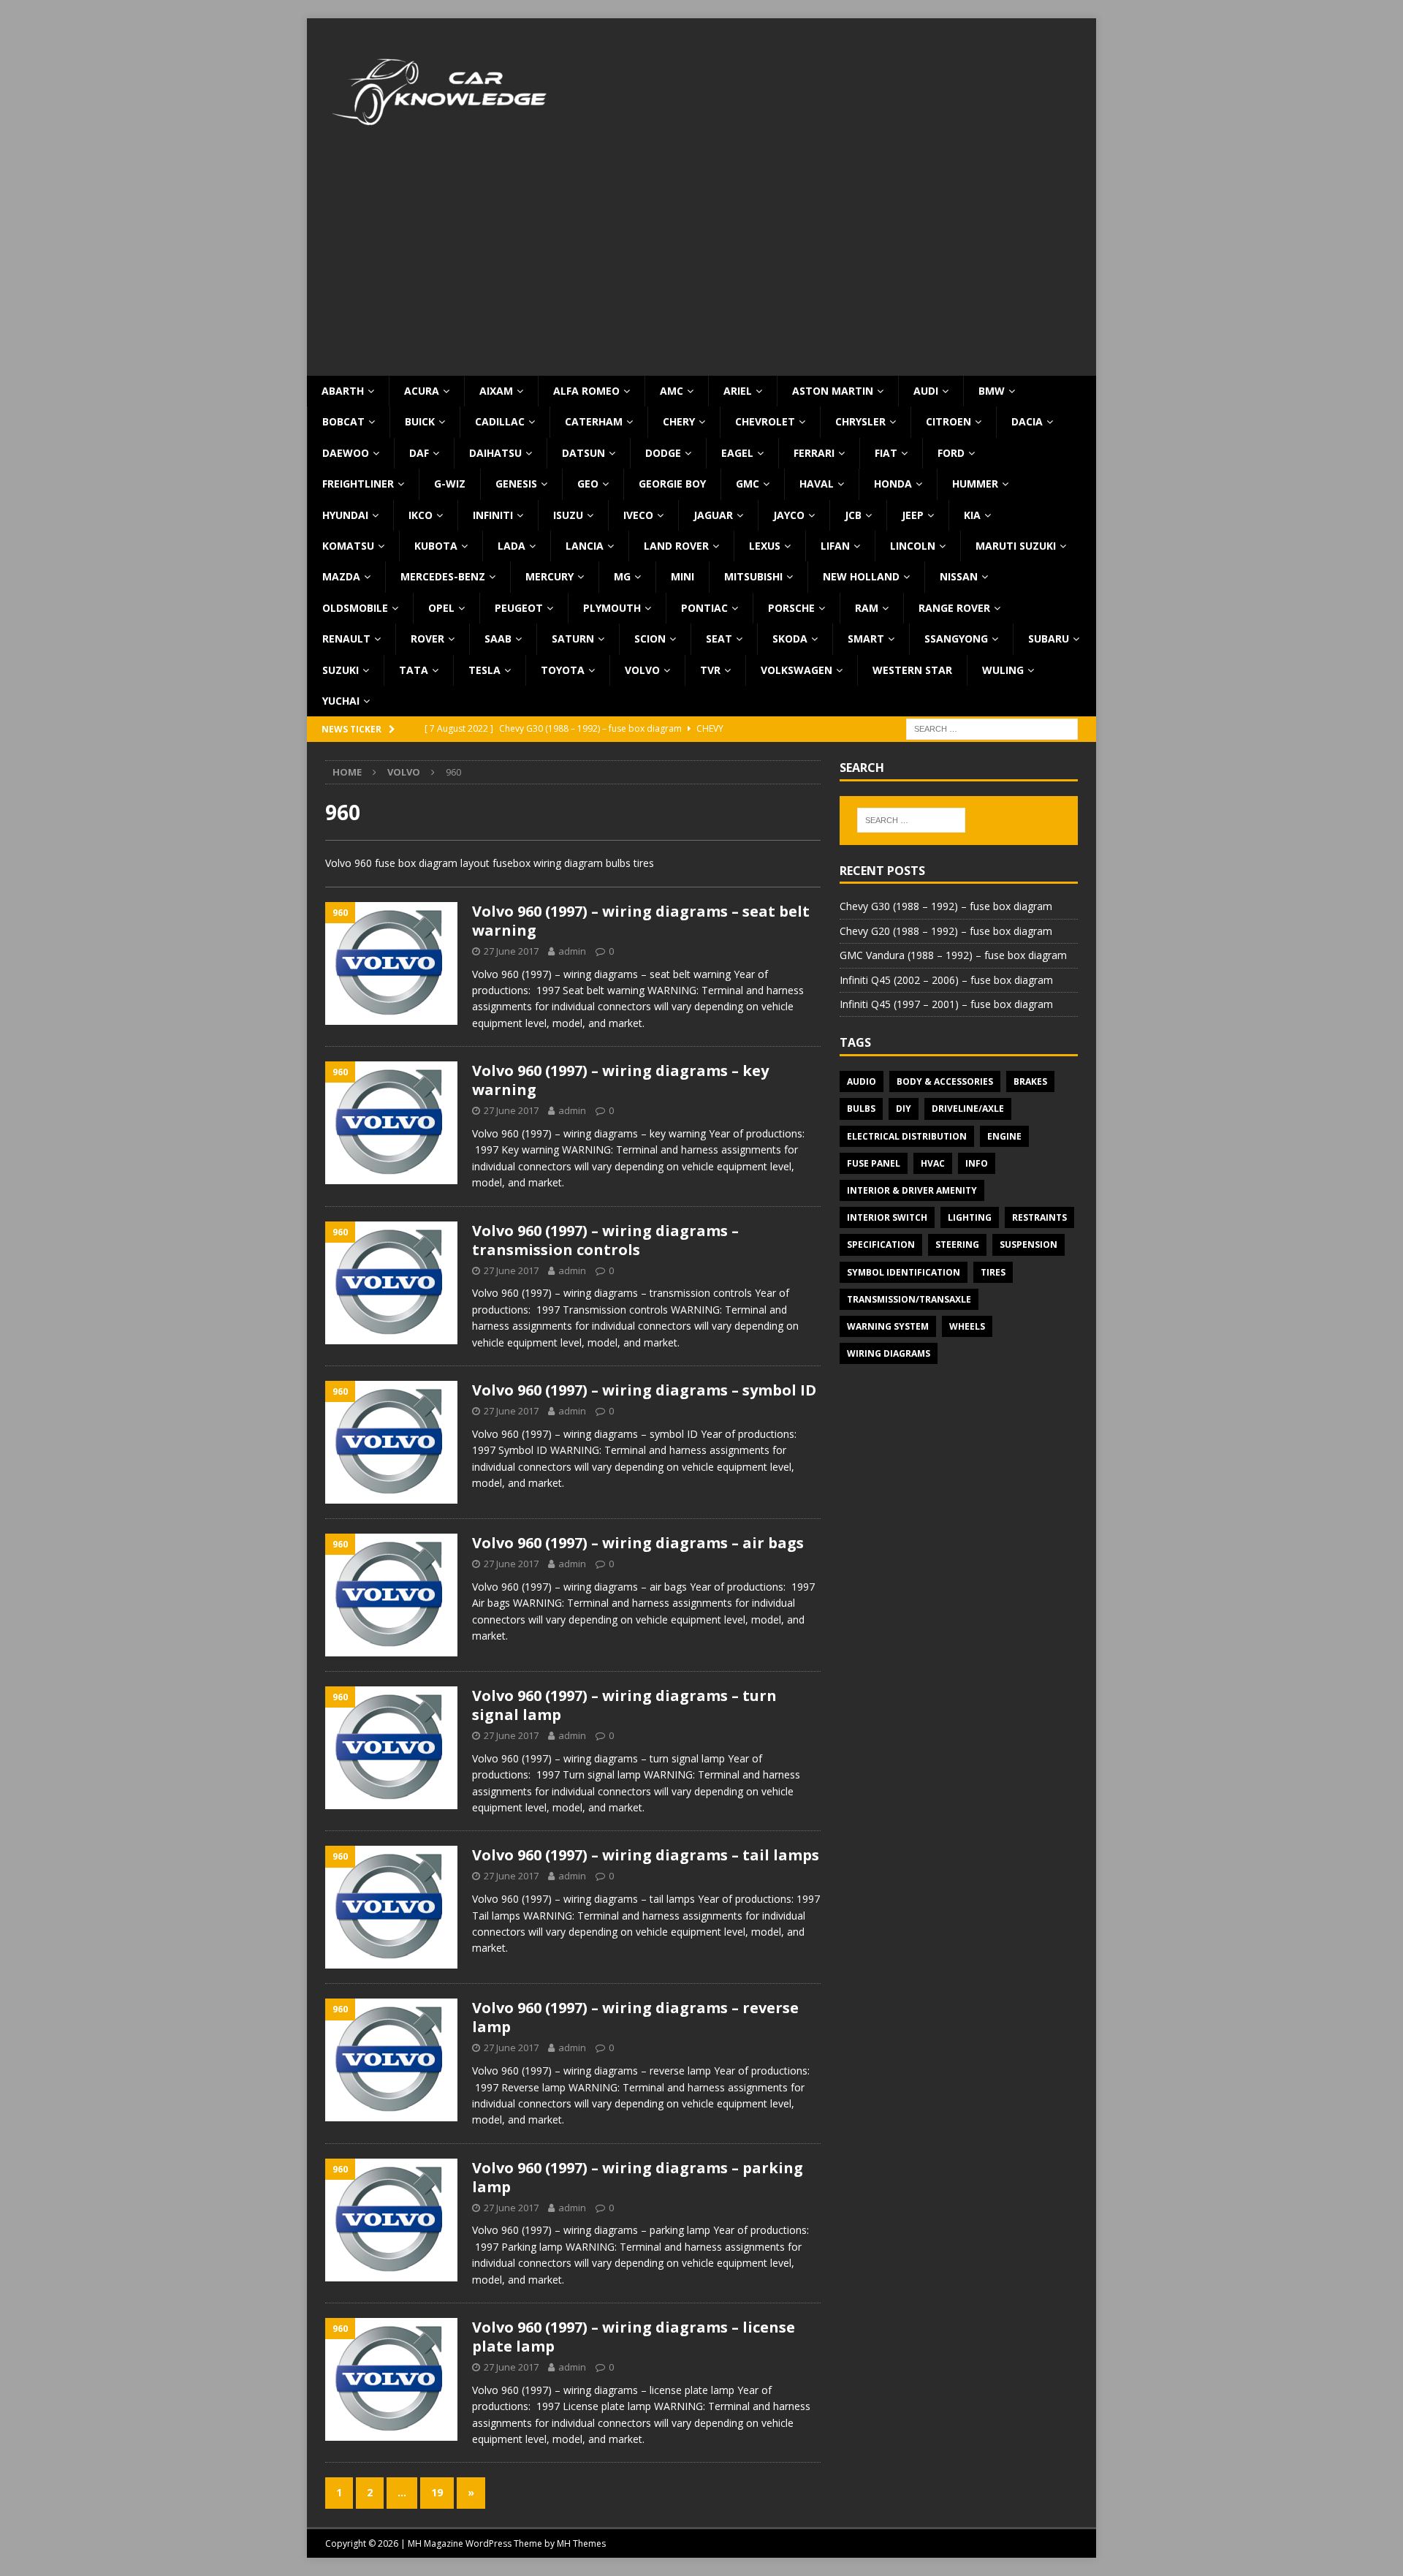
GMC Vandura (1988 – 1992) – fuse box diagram (953, 955)
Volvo (642, 670)
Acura (422, 391)
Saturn (573, 639)
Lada (512, 546)
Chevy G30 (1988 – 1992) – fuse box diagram (946, 906)
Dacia (1027, 421)
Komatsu (348, 546)
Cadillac (500, 421)
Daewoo (346, 453)
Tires (993, 1272)
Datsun (583, 453)
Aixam (496, 391)
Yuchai (341, 701)
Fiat (886, 453)
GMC (748, 484)
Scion (650, 639)
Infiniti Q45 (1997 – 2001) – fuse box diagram (946, 1004)
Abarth (343, 391)
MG (622, 576)
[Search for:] (992, 728)
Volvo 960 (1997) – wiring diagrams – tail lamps (646, 1855)
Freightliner (358, 484)
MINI (683, 576)
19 (437, 2492)
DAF (419, 453)
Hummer (975, 484)
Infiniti (493, 515)
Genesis (516, 484)
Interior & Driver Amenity (912, 1190)
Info (977, 1163)
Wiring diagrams (889, 1353)
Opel (441, 608)
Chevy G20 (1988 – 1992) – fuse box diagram (946, 931)
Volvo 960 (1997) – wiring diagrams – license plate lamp (634, 2337)
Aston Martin (833, 391)
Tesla (484, 670)
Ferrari (814, 453)
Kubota (436, 546)
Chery (679, 421)
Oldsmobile (355, 608)
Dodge (663, 453)
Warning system (888, 1326)
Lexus (765, 546)
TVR (710, 670)
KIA (972, 515)
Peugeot (519, 608)
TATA (414, 670)
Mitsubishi (753, 576)
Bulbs (861, 1109)
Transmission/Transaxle (909, 1299)
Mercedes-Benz (443, 576)
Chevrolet (765, 421)
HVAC (933, 1163)
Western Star (912, 670)
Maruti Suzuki (1016, 546)
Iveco (638, 515)
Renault (346, 639)
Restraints (1039, 1217)
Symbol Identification (904, 1272)
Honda (893, 484)
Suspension (1029, 1245)
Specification (881, 1245)
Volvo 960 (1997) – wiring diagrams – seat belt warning (641, 921)
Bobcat (343, 421)
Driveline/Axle (968, 1109)
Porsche (791, 608)
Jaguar (713, 515)
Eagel (737, 453)
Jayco (789, 515)
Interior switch (887, 1217)
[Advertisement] (701, 266)
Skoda (790, 639)
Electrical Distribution (907, 1136)
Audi (926, 391)
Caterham (594, 421)
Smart (866, 639)
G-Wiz (450, 484)
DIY (904, 1109)
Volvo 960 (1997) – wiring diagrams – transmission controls (605, 1240)
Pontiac (704, 608)
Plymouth (612, 608)
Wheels (967, 1326)
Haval (817, 484)
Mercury (550, 576)
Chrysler (860, 421)
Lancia (585, 546)
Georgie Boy (672, 484)
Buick (420, 421)
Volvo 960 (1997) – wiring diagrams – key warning (620, 1080)
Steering (957, 1245)
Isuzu (568, 515)
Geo (588, 484)
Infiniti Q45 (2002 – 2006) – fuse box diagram (946, 980)
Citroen (948, 421)
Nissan (959, 576)
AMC (672, 391)
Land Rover (676, 546)
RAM (867, 608)
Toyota (563, 670)
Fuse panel (874, 1163)
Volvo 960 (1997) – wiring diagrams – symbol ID (644, 1390)
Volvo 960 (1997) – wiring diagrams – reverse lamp (635, 2017)
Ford (951, 453)
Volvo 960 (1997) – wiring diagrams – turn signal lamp (624, 1705)
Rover (427, 639)
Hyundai (345, 515)
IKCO (421, 515)
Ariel (738, 391)
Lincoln (913, 546)
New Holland (861, 576)
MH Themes (581, 2543)
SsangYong (956, 639)
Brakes (1030, 1081)
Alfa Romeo (586, 391)
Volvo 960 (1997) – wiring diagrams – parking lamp (638, 2177)
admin (572, 951)
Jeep (913, 515)
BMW (992, 391)
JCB (853, 515)
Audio (862, 1081)
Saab (498, 639)
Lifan (835, 546)
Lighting (970, 1217)
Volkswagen (796, 670)
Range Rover (954, 608)
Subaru (1049, 639)
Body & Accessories (945, 1081)
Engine (1004, 1136)
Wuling (1003, 670)
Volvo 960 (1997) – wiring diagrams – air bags (638, 1543)
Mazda (341, 576)
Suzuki (341, 670)
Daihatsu (495, 453)
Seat (719, 639)
